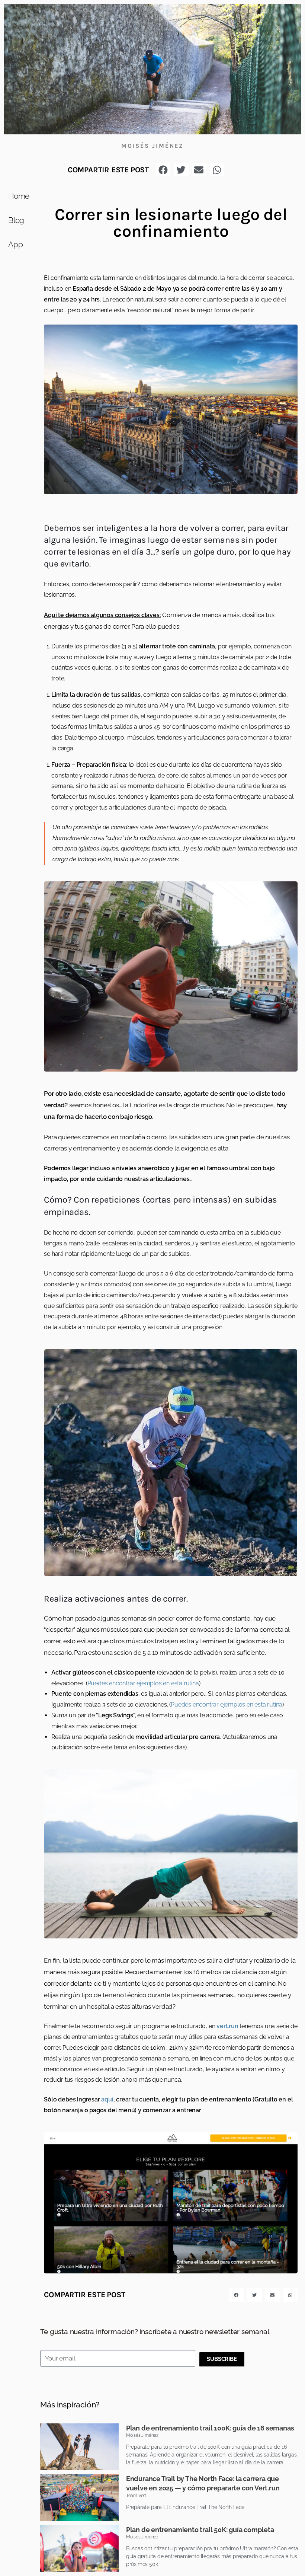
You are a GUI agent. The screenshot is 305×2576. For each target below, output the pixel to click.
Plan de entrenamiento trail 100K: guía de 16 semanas (210, 2428)
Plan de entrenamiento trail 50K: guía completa (200, 2530)
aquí (107, 2099)
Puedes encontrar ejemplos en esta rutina (143, 1683)
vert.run (227, 2026)
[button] (163, 170)
